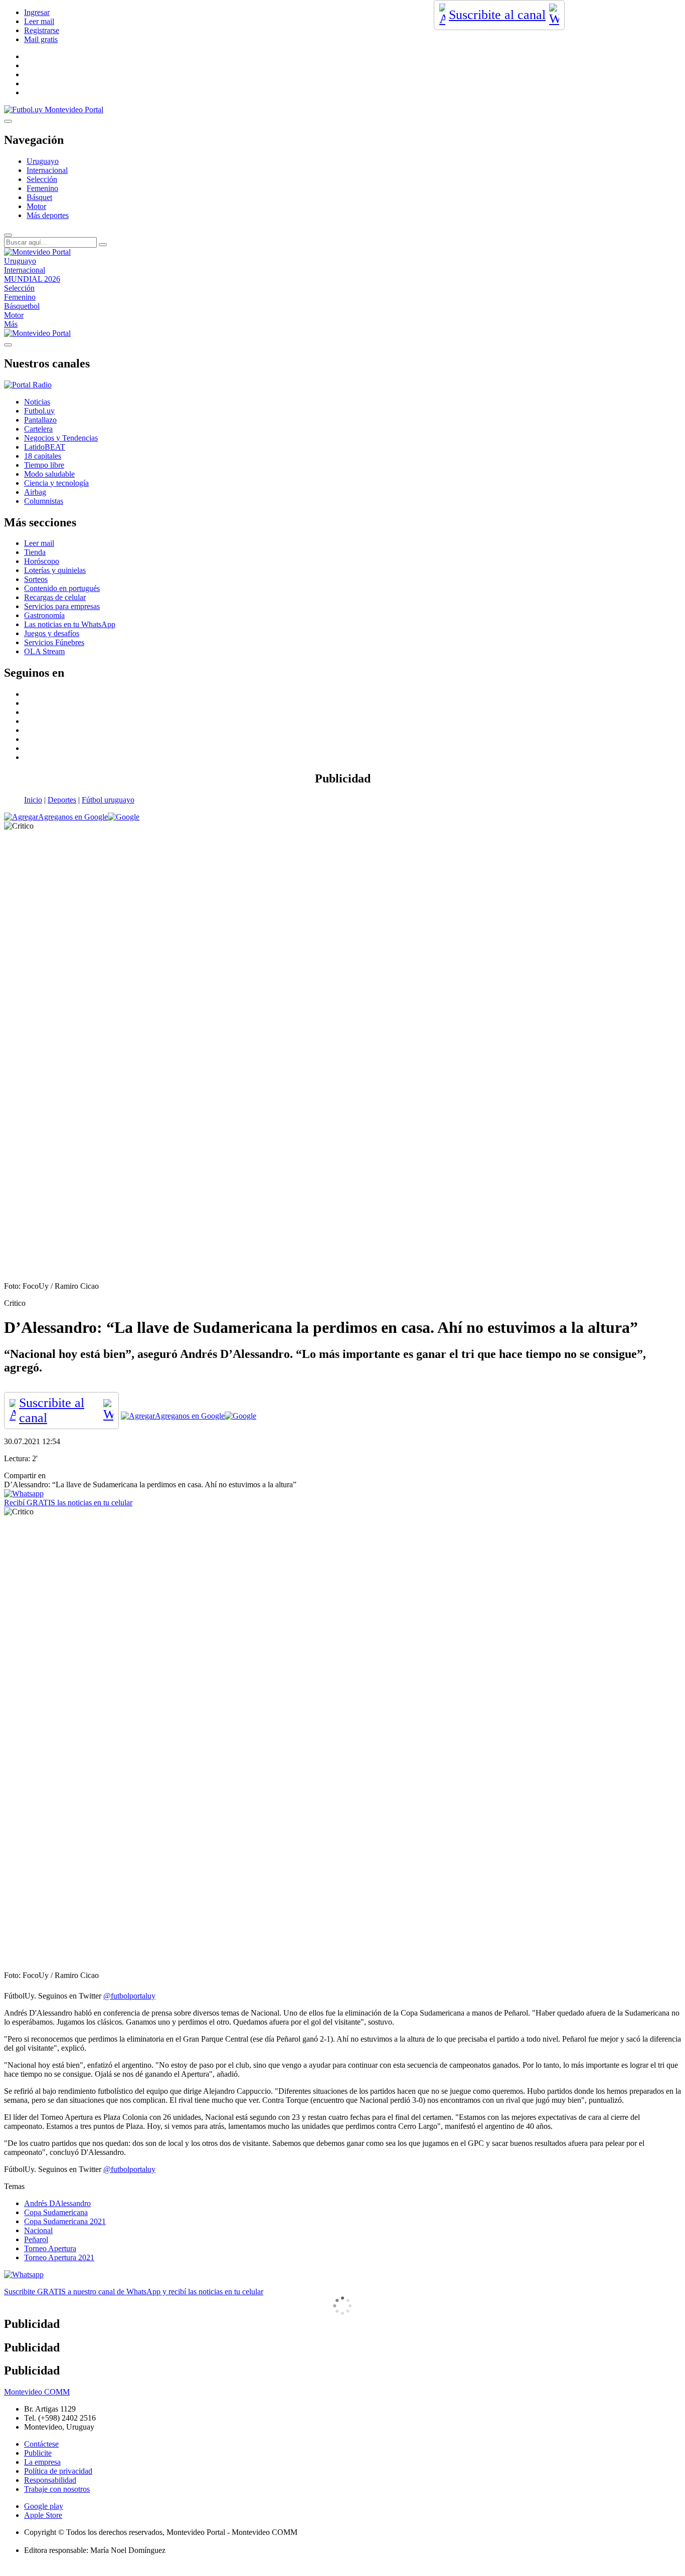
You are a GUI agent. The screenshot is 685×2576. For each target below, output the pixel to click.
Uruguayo (43, 161)
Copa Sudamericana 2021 (65, 2221)
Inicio (33, 800)
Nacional (38, 2230)
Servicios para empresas (62, 606)
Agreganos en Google (73, 817)
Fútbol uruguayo (108, 800)
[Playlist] (28, 385)
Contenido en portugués (62, 588)
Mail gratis (41, 39)
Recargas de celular (55, 597)
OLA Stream (44, 651)
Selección (42, 179)
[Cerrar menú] (8, 345)
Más (11, 324)
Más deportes (48, 215)
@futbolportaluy (129, 1996)
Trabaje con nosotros (57, 2489)
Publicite (38, 2453)
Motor (36, 206)
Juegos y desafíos (52, 633)
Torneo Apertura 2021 (59, 2257)
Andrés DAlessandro (57, 2203)
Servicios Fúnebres (54, 642)
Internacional (47, 170)
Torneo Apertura (50, 2248)
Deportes (62, 800)
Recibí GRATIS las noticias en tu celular (68, 1503)
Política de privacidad (58, 2471)
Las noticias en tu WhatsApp (70, 624)
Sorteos (36, 579)
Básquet (39, 197)
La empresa (42, 2462)
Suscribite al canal (497, 15)
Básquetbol (22, 306)
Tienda (35, 552)
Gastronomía (44, 615)
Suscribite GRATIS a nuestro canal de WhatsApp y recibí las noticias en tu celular (134, 2292)
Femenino (42, 188)
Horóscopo (42, 561)
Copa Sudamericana (56, 2212)
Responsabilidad (50, 2480)
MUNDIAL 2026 (32, 279)
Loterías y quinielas (55, 570)
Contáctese (41, 2444)
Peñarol (36, 2239)
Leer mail (39, 21)
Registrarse (42, 30)
